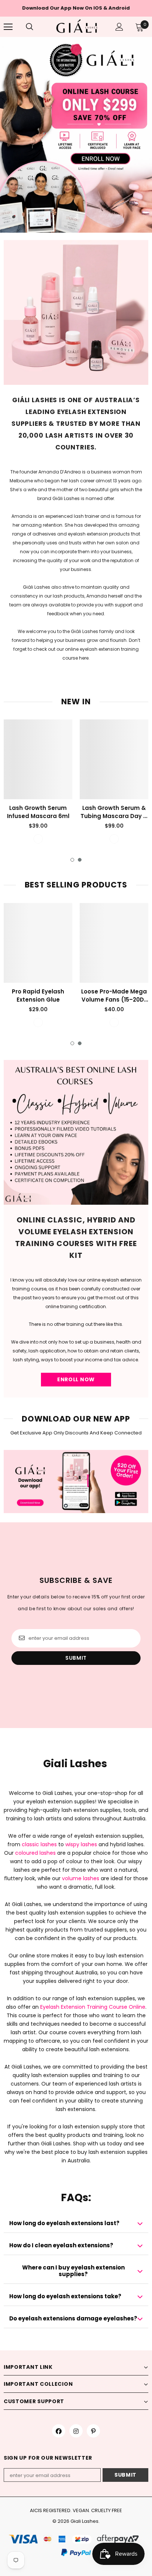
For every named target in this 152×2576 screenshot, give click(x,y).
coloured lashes (35, 1853)
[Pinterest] (93, 2431)
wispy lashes (81, 1844)
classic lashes (39, 1844)
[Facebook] (59, 2431)
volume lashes (81, 1878)
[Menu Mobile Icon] (8, 27)
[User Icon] (119, 27)
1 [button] (72, 860)
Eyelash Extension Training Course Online (93, 2007)
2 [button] (80, 860)
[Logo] (77, 26)
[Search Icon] (37, 27)
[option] (76, 135)
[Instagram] (76, 2431)
